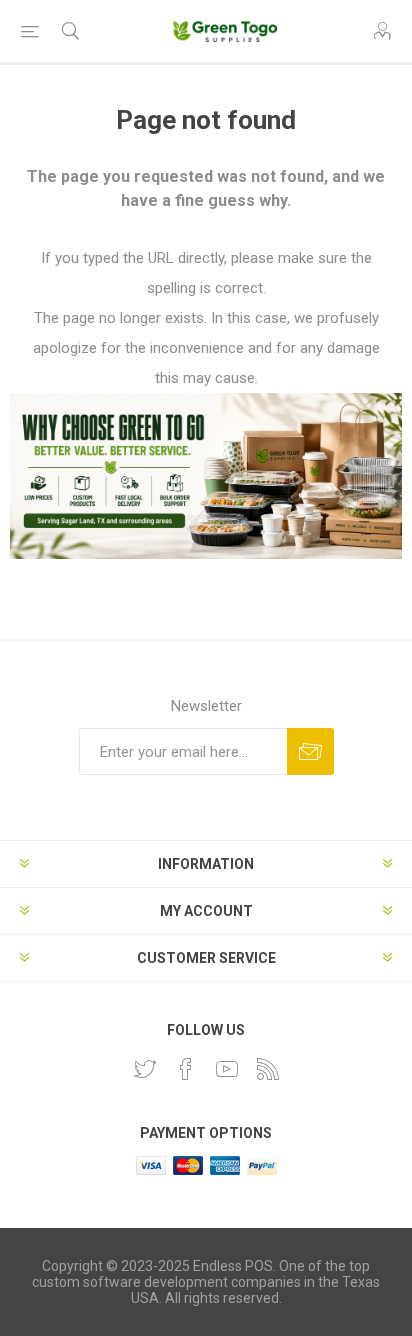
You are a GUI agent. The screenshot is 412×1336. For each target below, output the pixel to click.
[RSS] (268, 1069)
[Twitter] (145, 1069)
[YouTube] (227, 1069)
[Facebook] (186, 1069)
